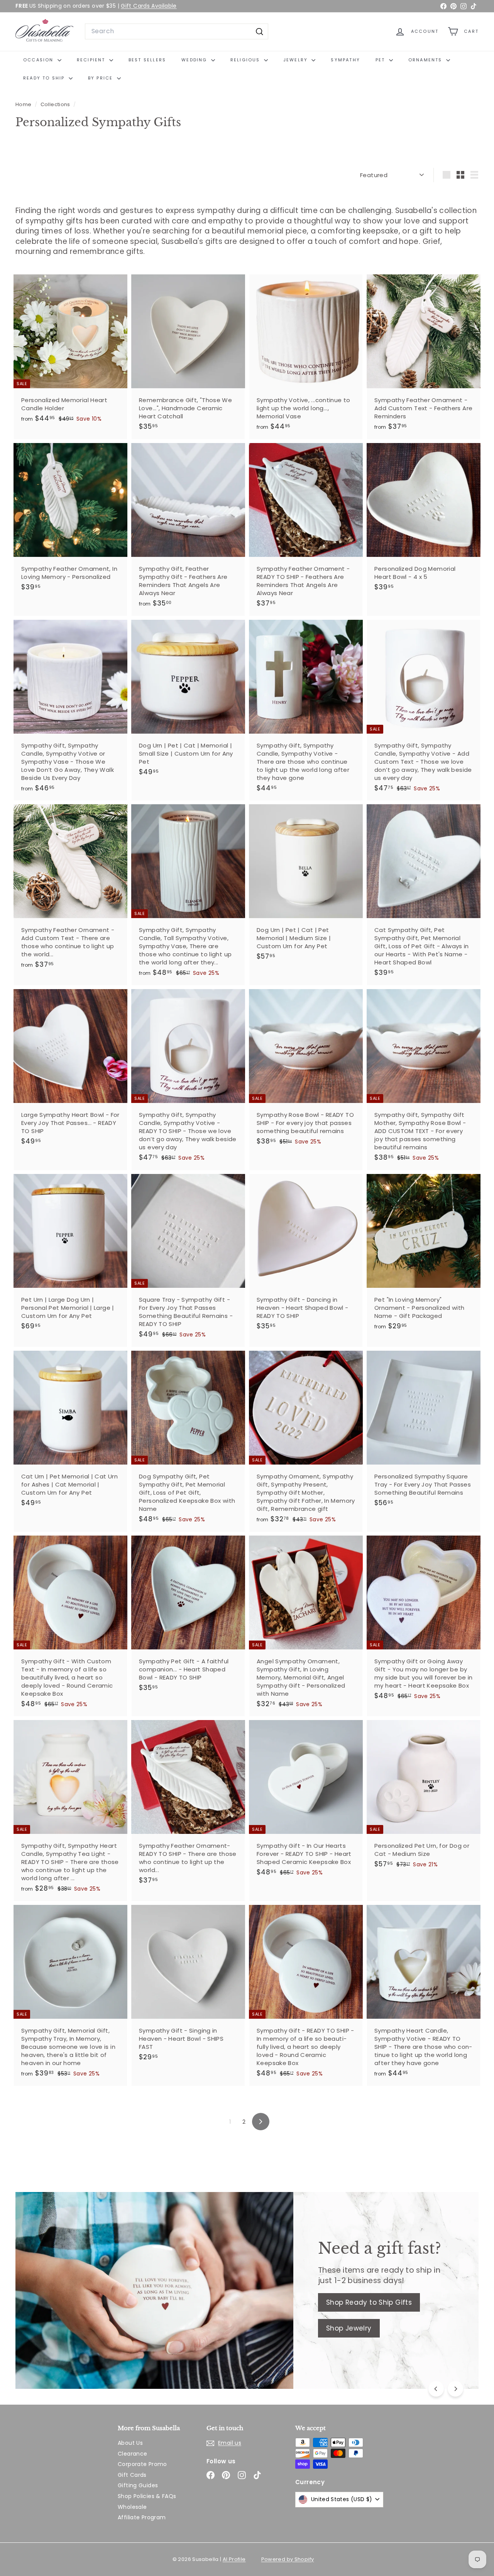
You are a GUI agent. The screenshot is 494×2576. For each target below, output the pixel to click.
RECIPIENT (92, 60)
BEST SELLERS (147, 60)
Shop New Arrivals (79, 2308)
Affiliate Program (142, 2517)
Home (24, 104)
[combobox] (177, 31)
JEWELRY (297, 60)
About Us (130, 2443)
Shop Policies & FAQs (147, 2496)
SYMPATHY (345, 60)
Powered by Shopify (288, 2559)
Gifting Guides (138, 2485)
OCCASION (39, 60)
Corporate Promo (142, 2464)
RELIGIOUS (246, 60)
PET (381, 60)
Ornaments (426, 60)
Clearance (132, 2454)
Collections (56, 104)
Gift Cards (132, 2475)
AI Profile (234, 2559)
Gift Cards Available (149, 6)
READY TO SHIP (45, 78)
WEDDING (195, 60)
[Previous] (436, 2389)
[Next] (455, 2389)
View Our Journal (77, 2334)
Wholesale (132, 2507)
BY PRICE (102, 78)
